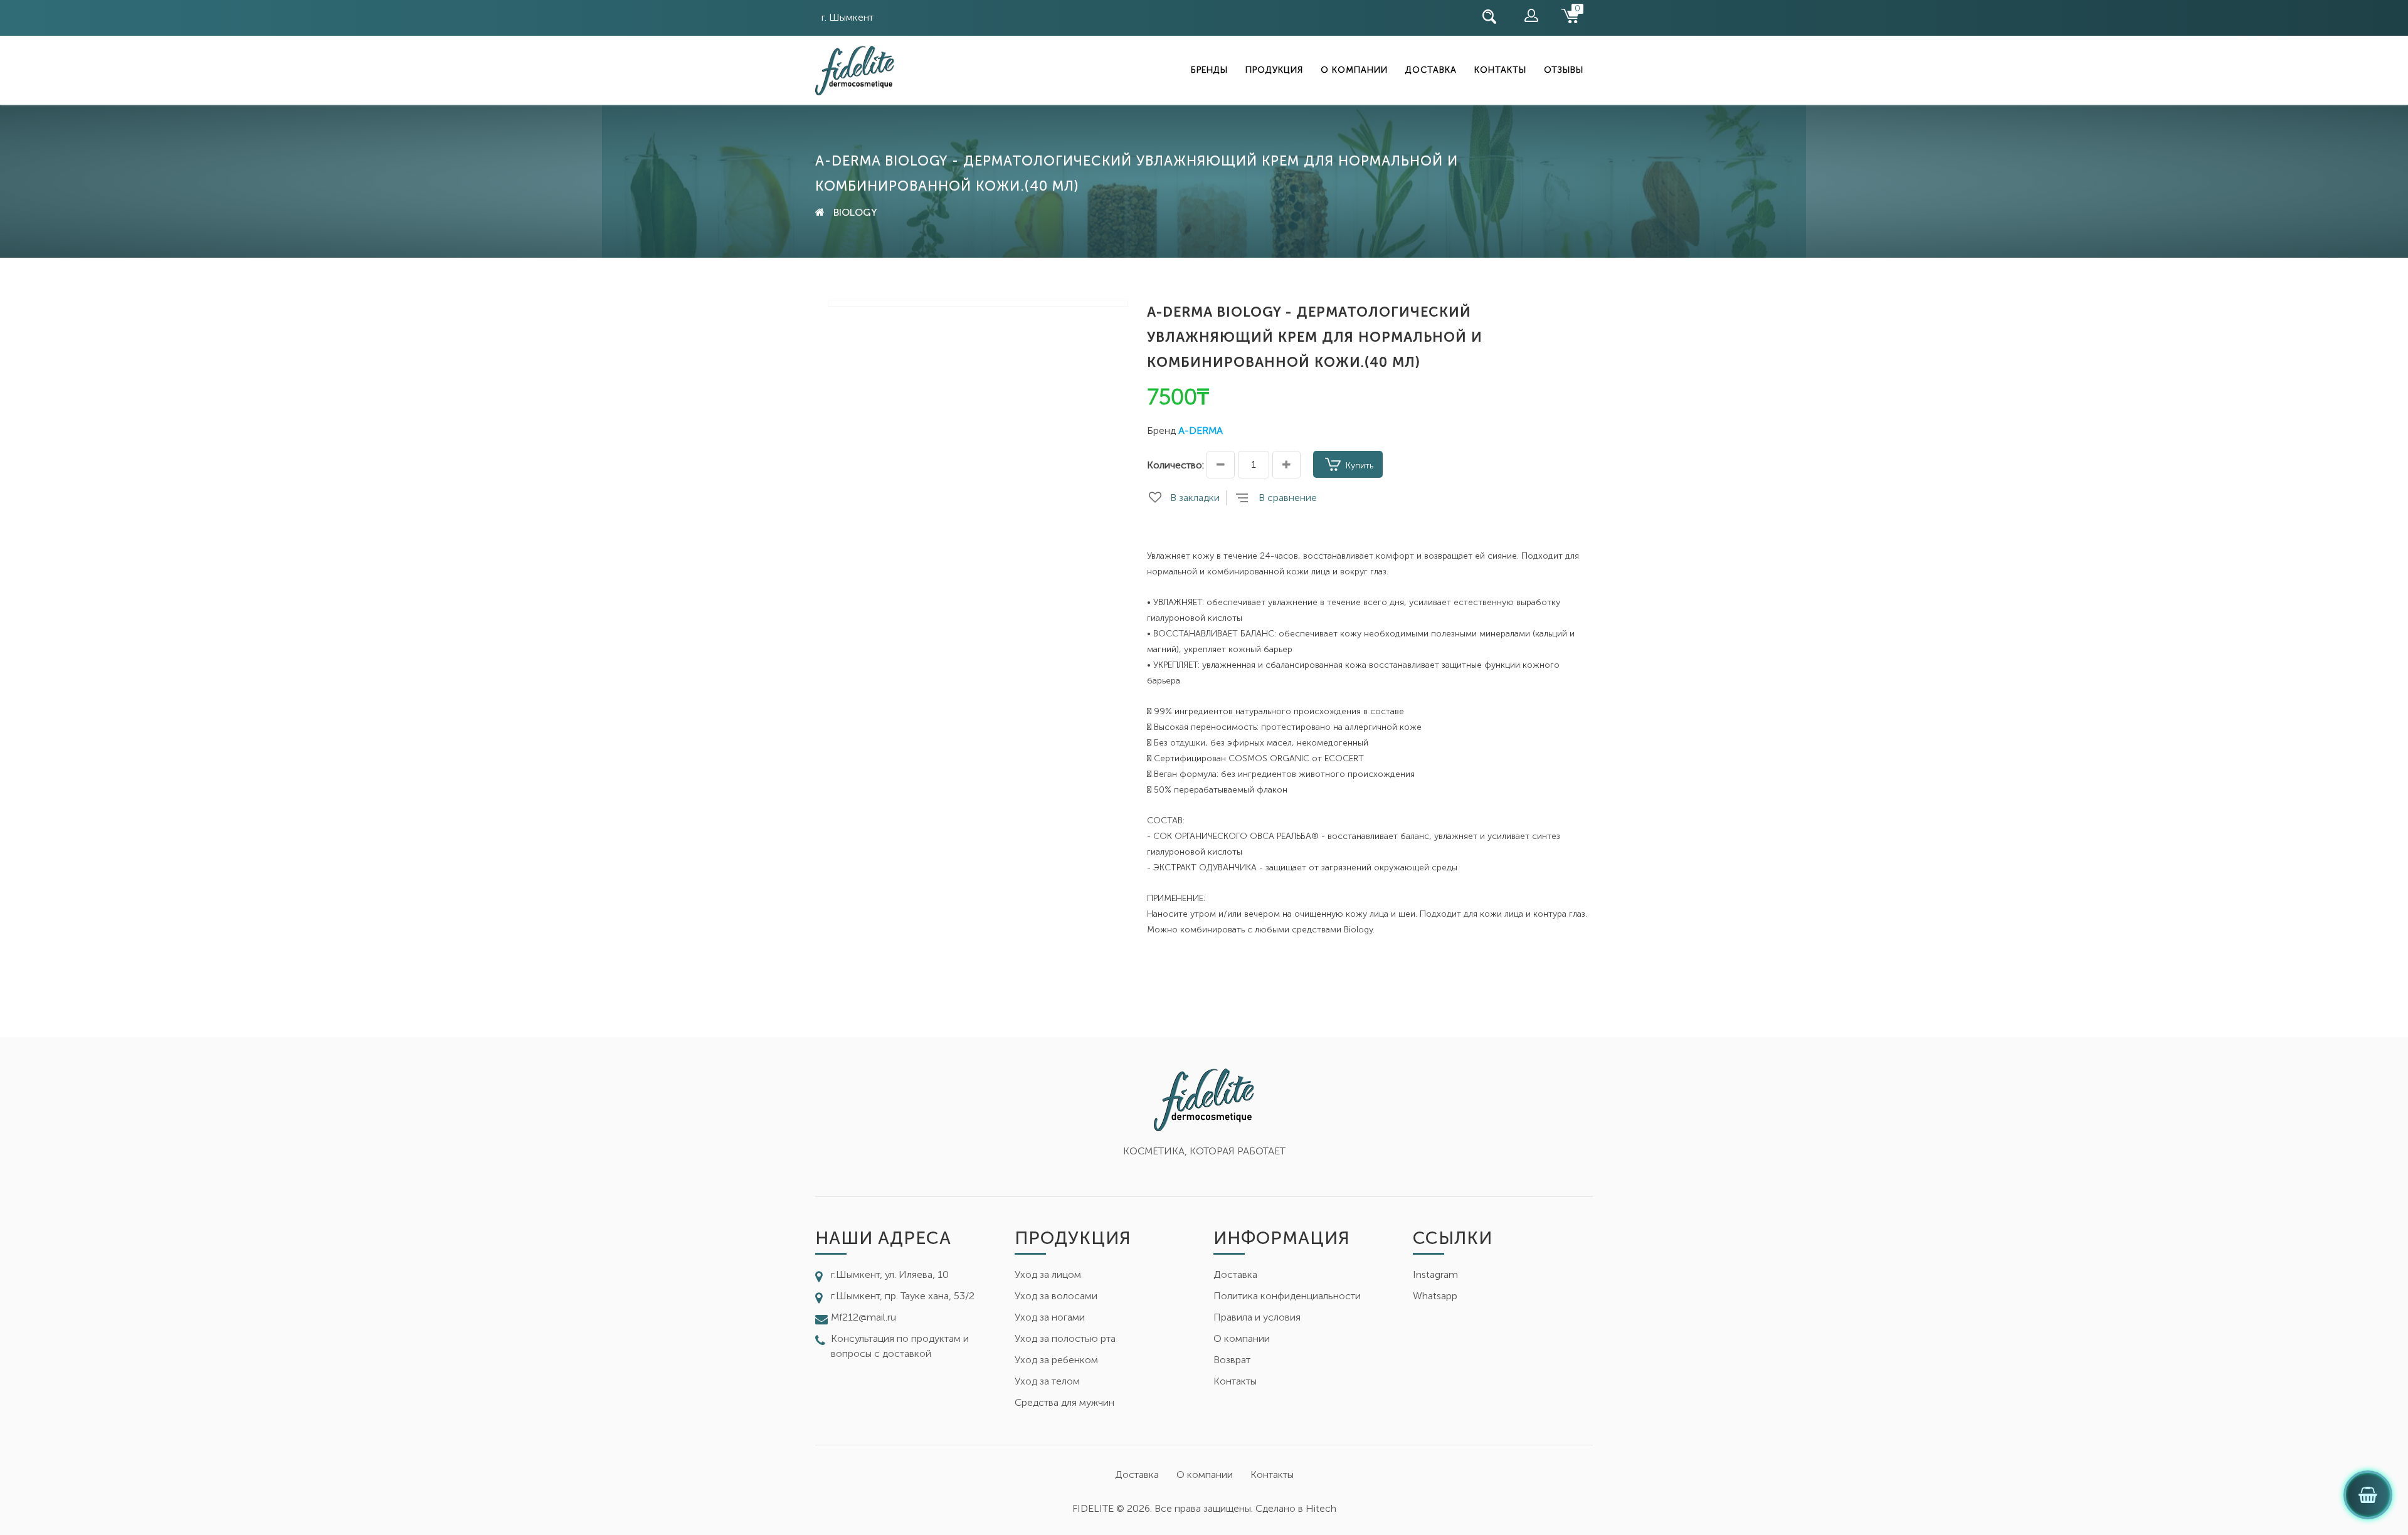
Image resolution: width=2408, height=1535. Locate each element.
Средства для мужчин (1064, 1402)
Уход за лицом (1048, 1274)
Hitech (1321, 1508)
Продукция (1274, 70)
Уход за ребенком (1056, 1360)
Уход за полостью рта (1065, 1338)
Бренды (1209, 70)
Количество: (1175, 465)
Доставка (1431, 70)
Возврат (1232, 1360)
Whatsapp (1435, 1296)
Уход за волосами (1056, 1296)
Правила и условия (1257, 1317)
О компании (1354, 70)
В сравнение (1288, 498)
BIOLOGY (855, 212)
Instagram (1435, 1274)
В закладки (1195, 498)
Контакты (1500, 70)
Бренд (1161, 430)
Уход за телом (1047, 1381)
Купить (1360, 466)
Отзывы (1564, 70)
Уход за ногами (1050, 1317)
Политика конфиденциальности (1287, 1296)
